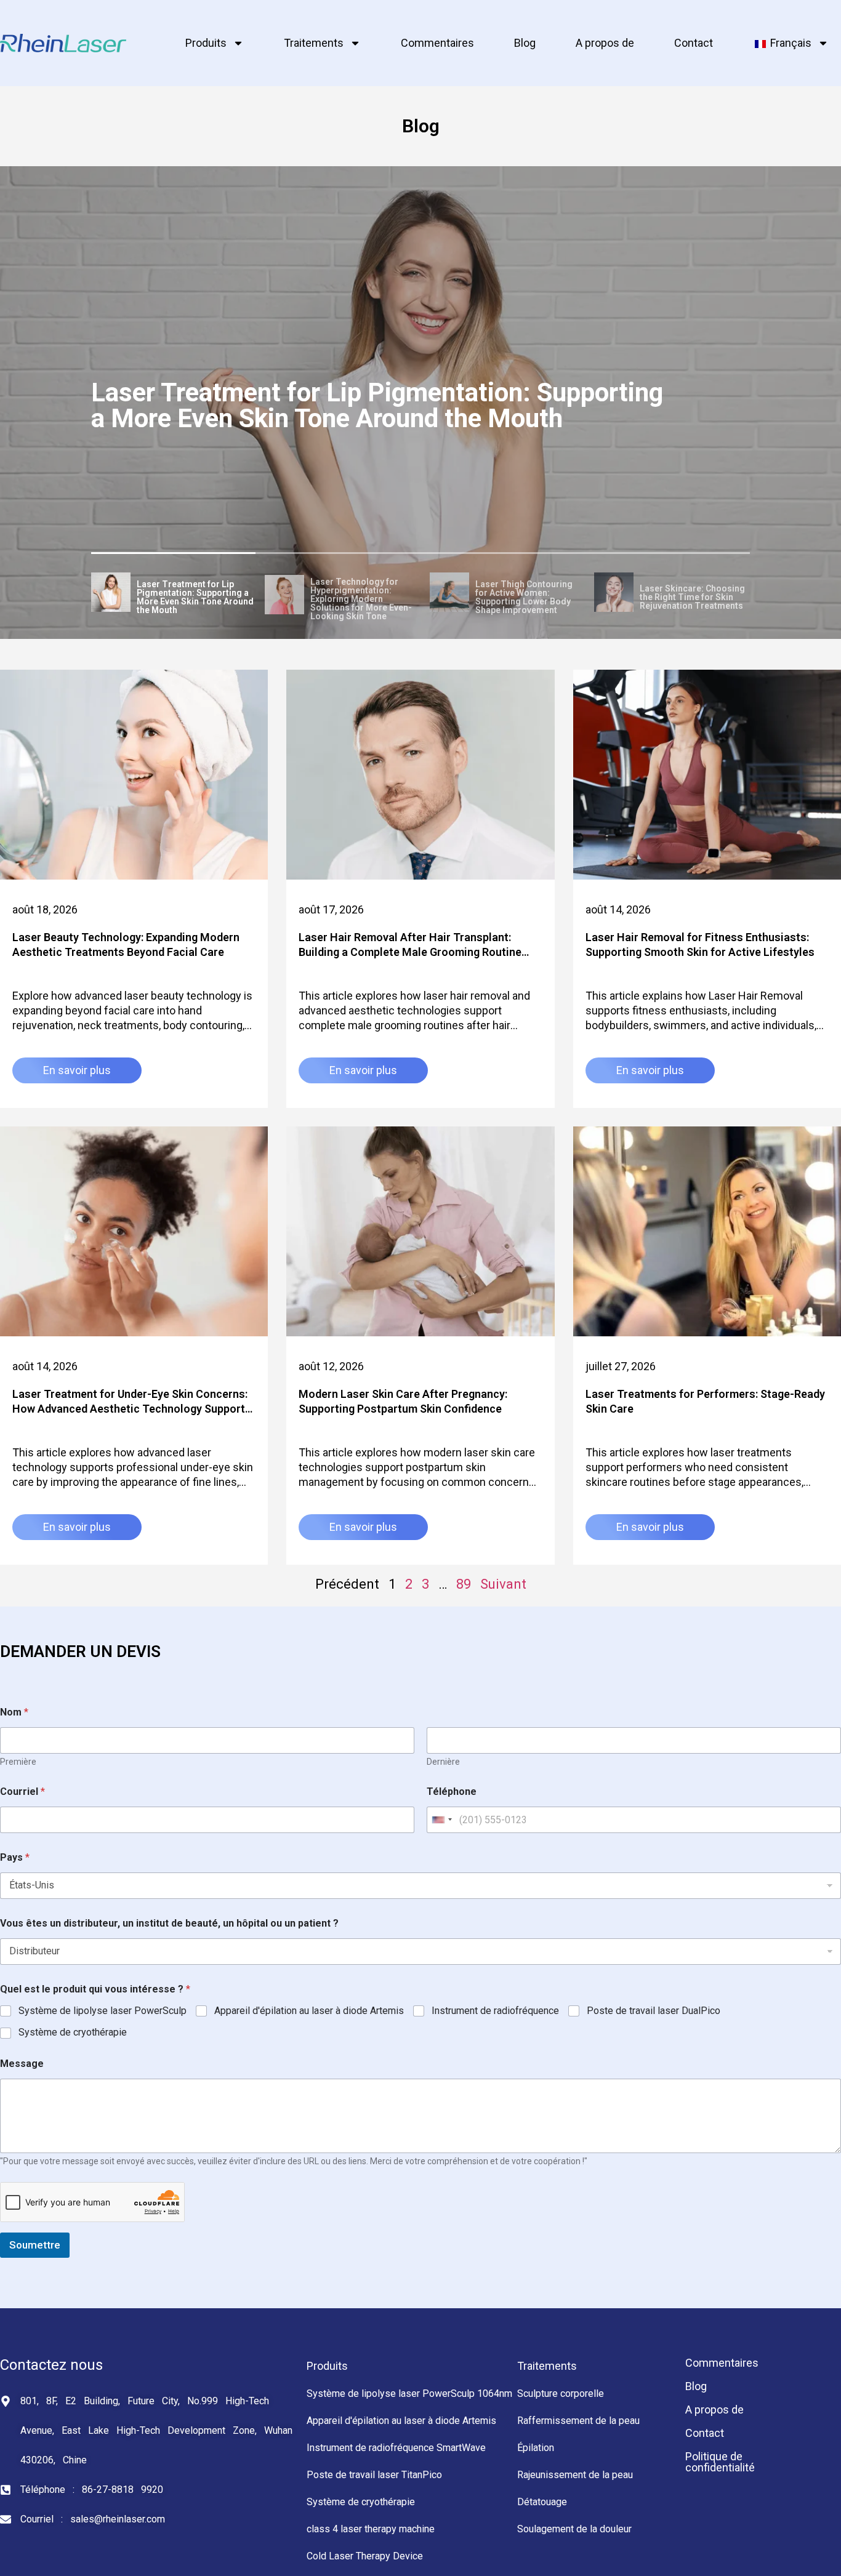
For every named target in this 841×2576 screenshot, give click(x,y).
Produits (206, 43)
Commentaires (437, 43)
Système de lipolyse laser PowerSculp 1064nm (409, 2393)
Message (22, 2064)
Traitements (314, 43)
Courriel (22, 1792)
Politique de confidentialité (720, 2462)
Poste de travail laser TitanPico (374, 2475)
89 (464, 1584)
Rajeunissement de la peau (575, 2475)
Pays (15, 1857)
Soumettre (35, 2245)
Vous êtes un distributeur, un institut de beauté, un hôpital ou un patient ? (169, 1923)
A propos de (605, 43)
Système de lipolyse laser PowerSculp (103, 2011)
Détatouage (542, 2502)
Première (18, 1762)
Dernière (443, 1762)
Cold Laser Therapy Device (365, 2556)
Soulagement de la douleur (574, 2529)
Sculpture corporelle (561, 2393)
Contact (694, 43)
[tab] (174, 594)
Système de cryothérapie (73, 2032)
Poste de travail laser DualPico (654, 2011)
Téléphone (452, 1792)
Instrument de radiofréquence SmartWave (396, 2448)
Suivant (503, 1584)
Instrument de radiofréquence (495, 2011)
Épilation (536, 2448)
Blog (525, 43)
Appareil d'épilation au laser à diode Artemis (309, 2011)
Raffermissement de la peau (578, 2421)
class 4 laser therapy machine (371, 2529)
